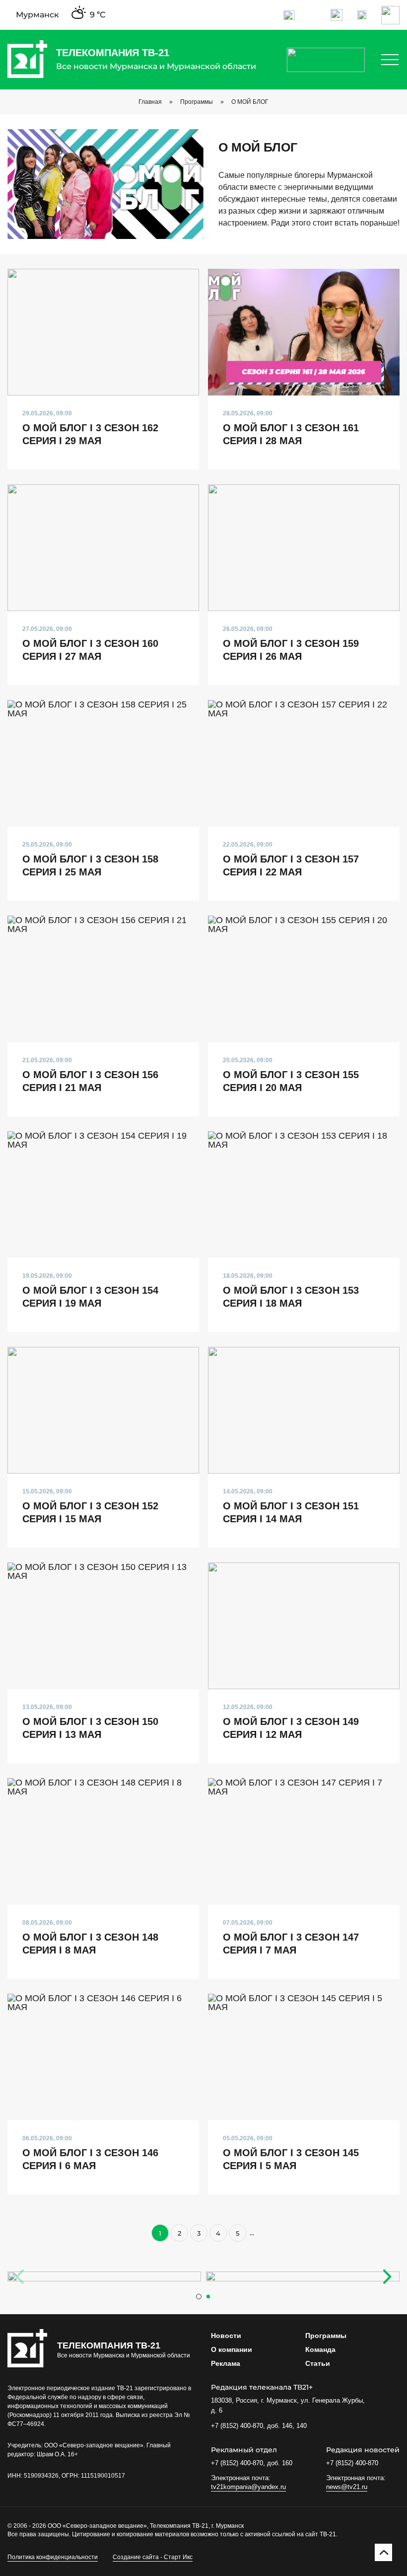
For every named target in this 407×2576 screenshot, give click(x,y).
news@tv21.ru (347, 2487)
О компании (232, 2349)
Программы (197, 102)
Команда (320, 2349)
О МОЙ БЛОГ (250, 102)
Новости (226, 2336)
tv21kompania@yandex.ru (248, 2487)
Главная (150, 102)
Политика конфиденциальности (53, 2557)
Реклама (226, 2363)
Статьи (318, 2363)
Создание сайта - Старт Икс (153, 2557)
